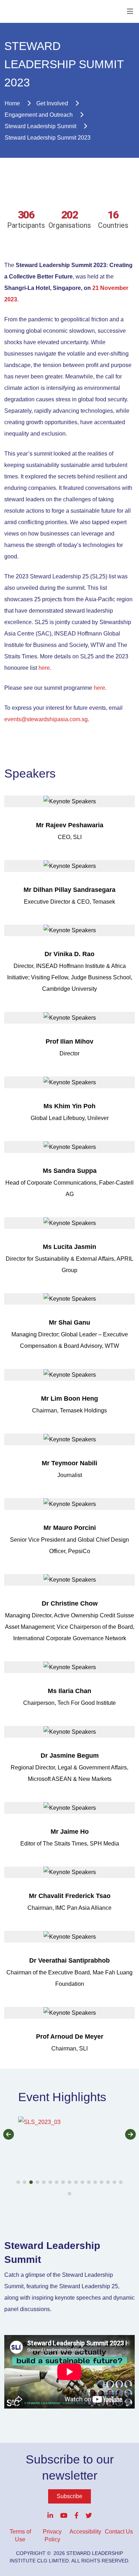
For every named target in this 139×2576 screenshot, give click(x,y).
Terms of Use (20, 2535)
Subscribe (69, 2496)
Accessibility (85, 2532)
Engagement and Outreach (39, 115)
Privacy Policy (52, 2535)
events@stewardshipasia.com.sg (46, 719)
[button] (69, 2151)
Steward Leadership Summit (40, 126)
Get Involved (52, 103)
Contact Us (119, 2532)
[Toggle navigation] (130, 11)
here (44, 668)
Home (12, 103)
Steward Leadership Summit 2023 (48, 138)
